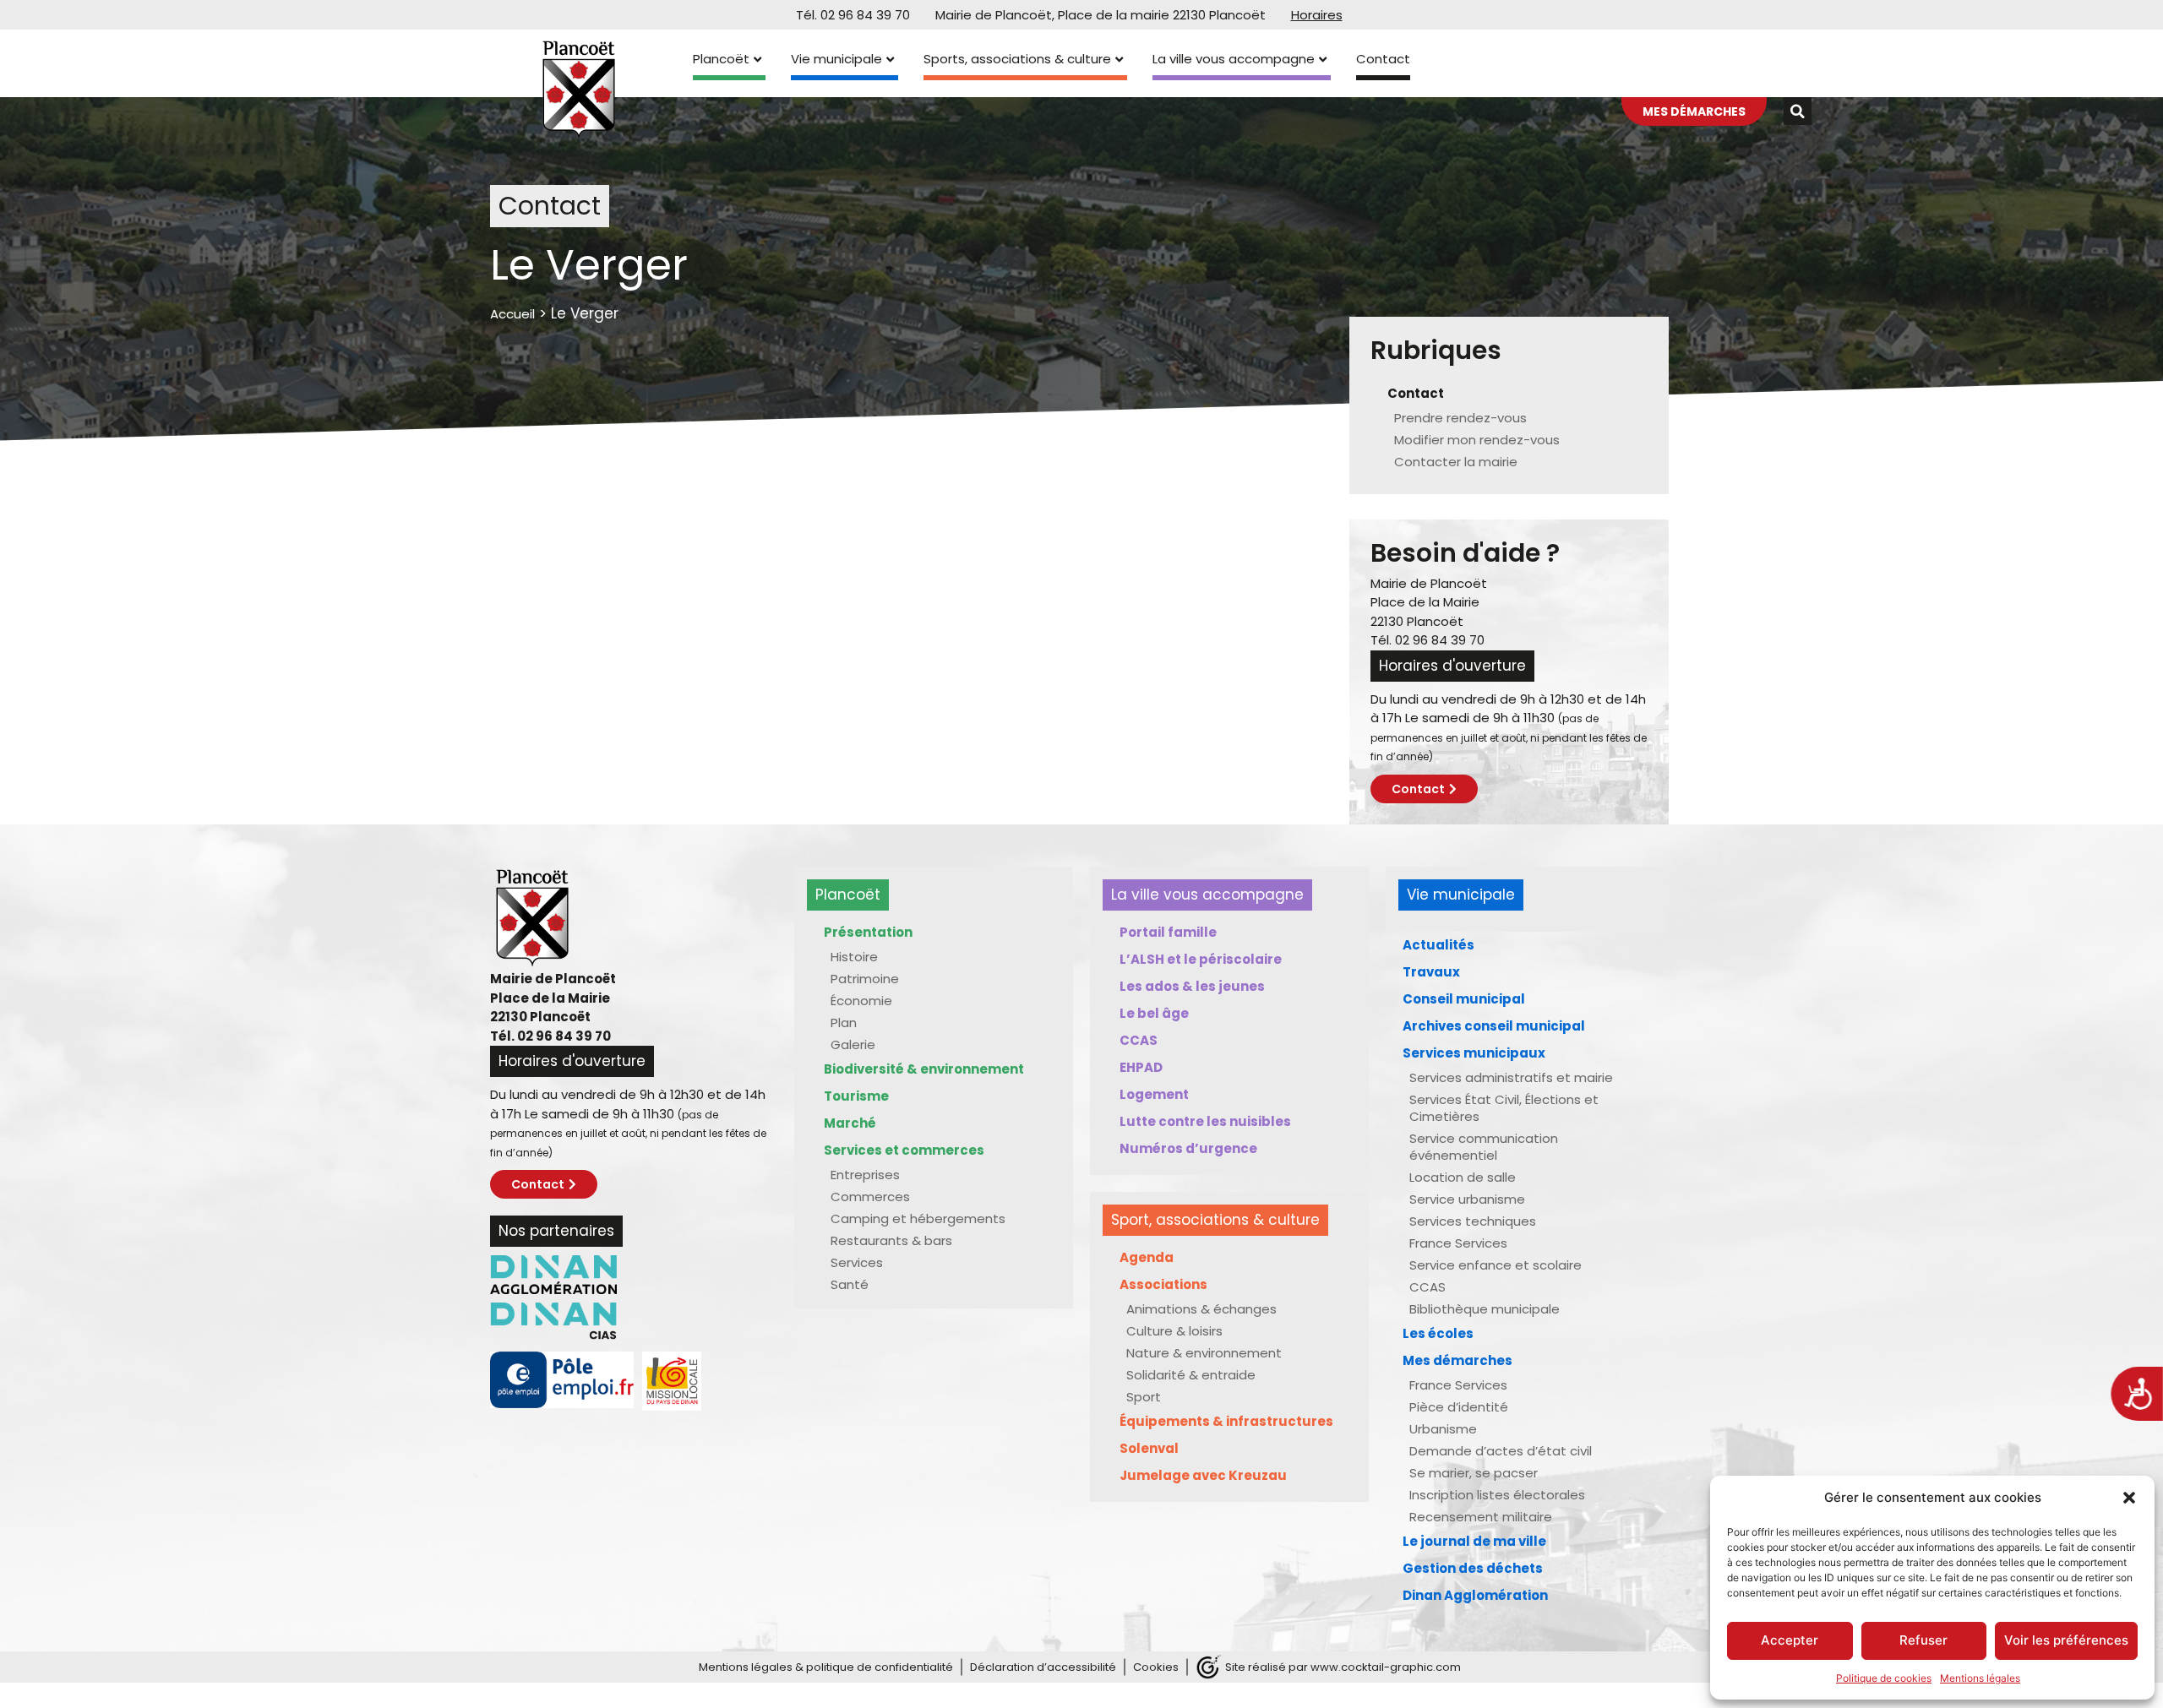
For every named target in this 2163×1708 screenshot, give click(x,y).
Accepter (1790, 1640)
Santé (850, 1284)
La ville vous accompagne (1234, 59)
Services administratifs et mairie (1511, 1077)
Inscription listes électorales (1497, 1495)
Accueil (512, 314)
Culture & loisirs (1174, 1331)
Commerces (870, 1197)
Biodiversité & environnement (924, 1069)
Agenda (1147, 1257)
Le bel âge (1154, 1013)
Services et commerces (904, 1150)
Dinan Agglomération (1475, 1595)
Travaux (1431, 972)
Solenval (1149, 1448)
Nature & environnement (1204, 1353)
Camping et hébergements (918, 1218)
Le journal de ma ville (1474, 1541)
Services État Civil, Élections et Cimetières (1504, 1108)
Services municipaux (1474, 1053)
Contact (1383, 59)
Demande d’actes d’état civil (1501, 1451)
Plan (844, 1023)
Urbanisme (1443, 1429)
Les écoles (1438, 1333)
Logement (1154, 1094)
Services (857, 1262)
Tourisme (856, 1096)
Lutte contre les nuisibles (1205, 1121)
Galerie (853, 1044)
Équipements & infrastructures (1226, 1421)
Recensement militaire (1481, 1517)
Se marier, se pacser (1474, 1473)
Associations (1163, 1284)
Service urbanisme (1467, 1199)
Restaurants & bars (891, 1240)
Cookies (1156, 1667)
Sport (1144, 1397)
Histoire (854, 957)
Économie (861, 1001)
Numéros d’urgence (1188, 1148)
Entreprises (865, 1175)
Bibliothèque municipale (1485, 1309)
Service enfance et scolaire (1496, 1265)
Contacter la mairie (1456, 462)
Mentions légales (1980, 1678)
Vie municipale (836, 59)
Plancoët (721, 59)
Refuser (1923, 1640)
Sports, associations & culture (1017, 59)
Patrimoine (865, 979)
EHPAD (1141, 1067)
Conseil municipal (1464, 999)
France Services (1458, 1243)
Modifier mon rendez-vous (1477, 440)
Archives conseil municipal (1494, 1026)
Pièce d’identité (1459, 1407)
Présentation (868, 932)
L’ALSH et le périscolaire (1201, 959)
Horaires (1317, 15)
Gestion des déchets (1473, 1568)
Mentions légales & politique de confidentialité (826, 1667)
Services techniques (1473, 1221)
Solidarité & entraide (1191, 1375)
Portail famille (1168, 932)
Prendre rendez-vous (1460, 418)
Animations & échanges (1201, 1309)
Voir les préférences (2066, 1640)
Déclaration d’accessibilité (1043, 1667)
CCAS (1139, 1040)
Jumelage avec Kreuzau (1203, 1475)
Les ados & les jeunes (1192, 986)
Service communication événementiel (1484, 1147)
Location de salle (1463, 1177)
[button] (2129, 1498)
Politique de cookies (1884, 1678)
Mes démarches (1457, 1360)
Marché (850, 1123)
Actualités (1438, 945)
